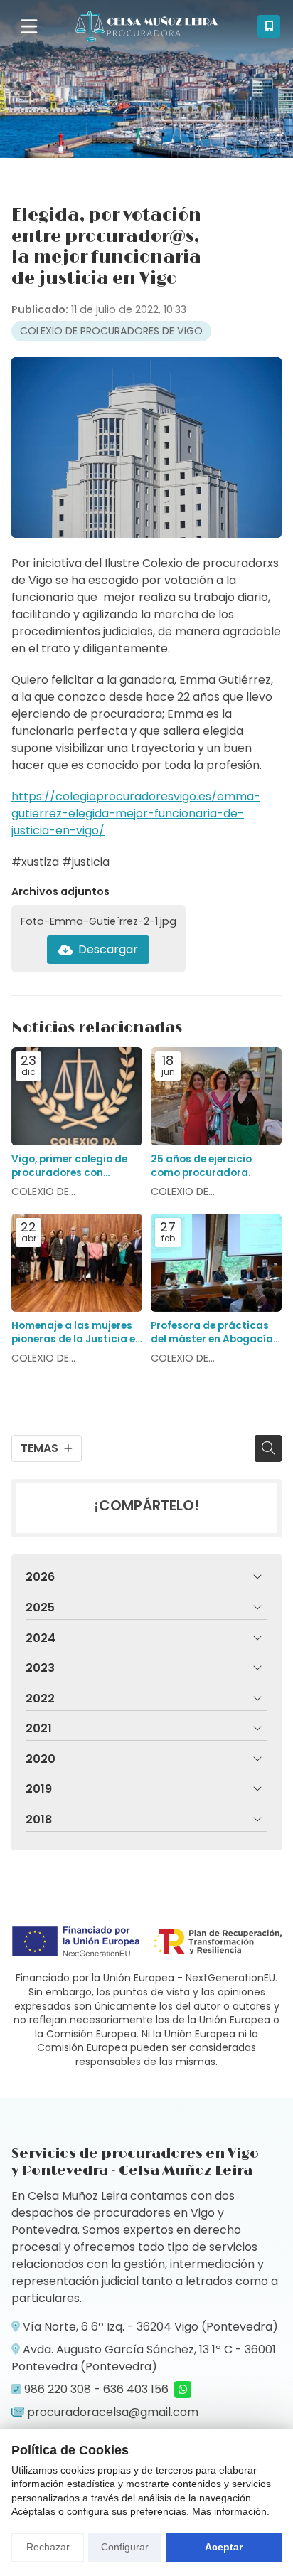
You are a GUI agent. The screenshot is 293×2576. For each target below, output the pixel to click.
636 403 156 (136, 2389)
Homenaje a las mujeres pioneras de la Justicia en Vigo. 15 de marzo (76, 1332)
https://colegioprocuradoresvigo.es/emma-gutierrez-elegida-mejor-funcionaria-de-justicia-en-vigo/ (136, 813)
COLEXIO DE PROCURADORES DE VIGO (111, 331)
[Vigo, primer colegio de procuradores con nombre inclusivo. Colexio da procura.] (77, 1096)
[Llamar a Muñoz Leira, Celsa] (269, 26)
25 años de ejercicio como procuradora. (201, 1166)
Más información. (231, 2511)
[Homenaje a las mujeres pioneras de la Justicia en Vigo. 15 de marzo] (77, 1263)
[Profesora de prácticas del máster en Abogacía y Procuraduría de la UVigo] (216, 1263)
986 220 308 (58, 2389)
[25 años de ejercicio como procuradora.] (216, 1096)
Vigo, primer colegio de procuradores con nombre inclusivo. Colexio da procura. (76, 1166)
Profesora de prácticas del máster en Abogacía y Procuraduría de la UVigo (216, 1332)
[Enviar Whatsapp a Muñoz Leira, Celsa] (183, 2390)
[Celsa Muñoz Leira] (146, 26)
